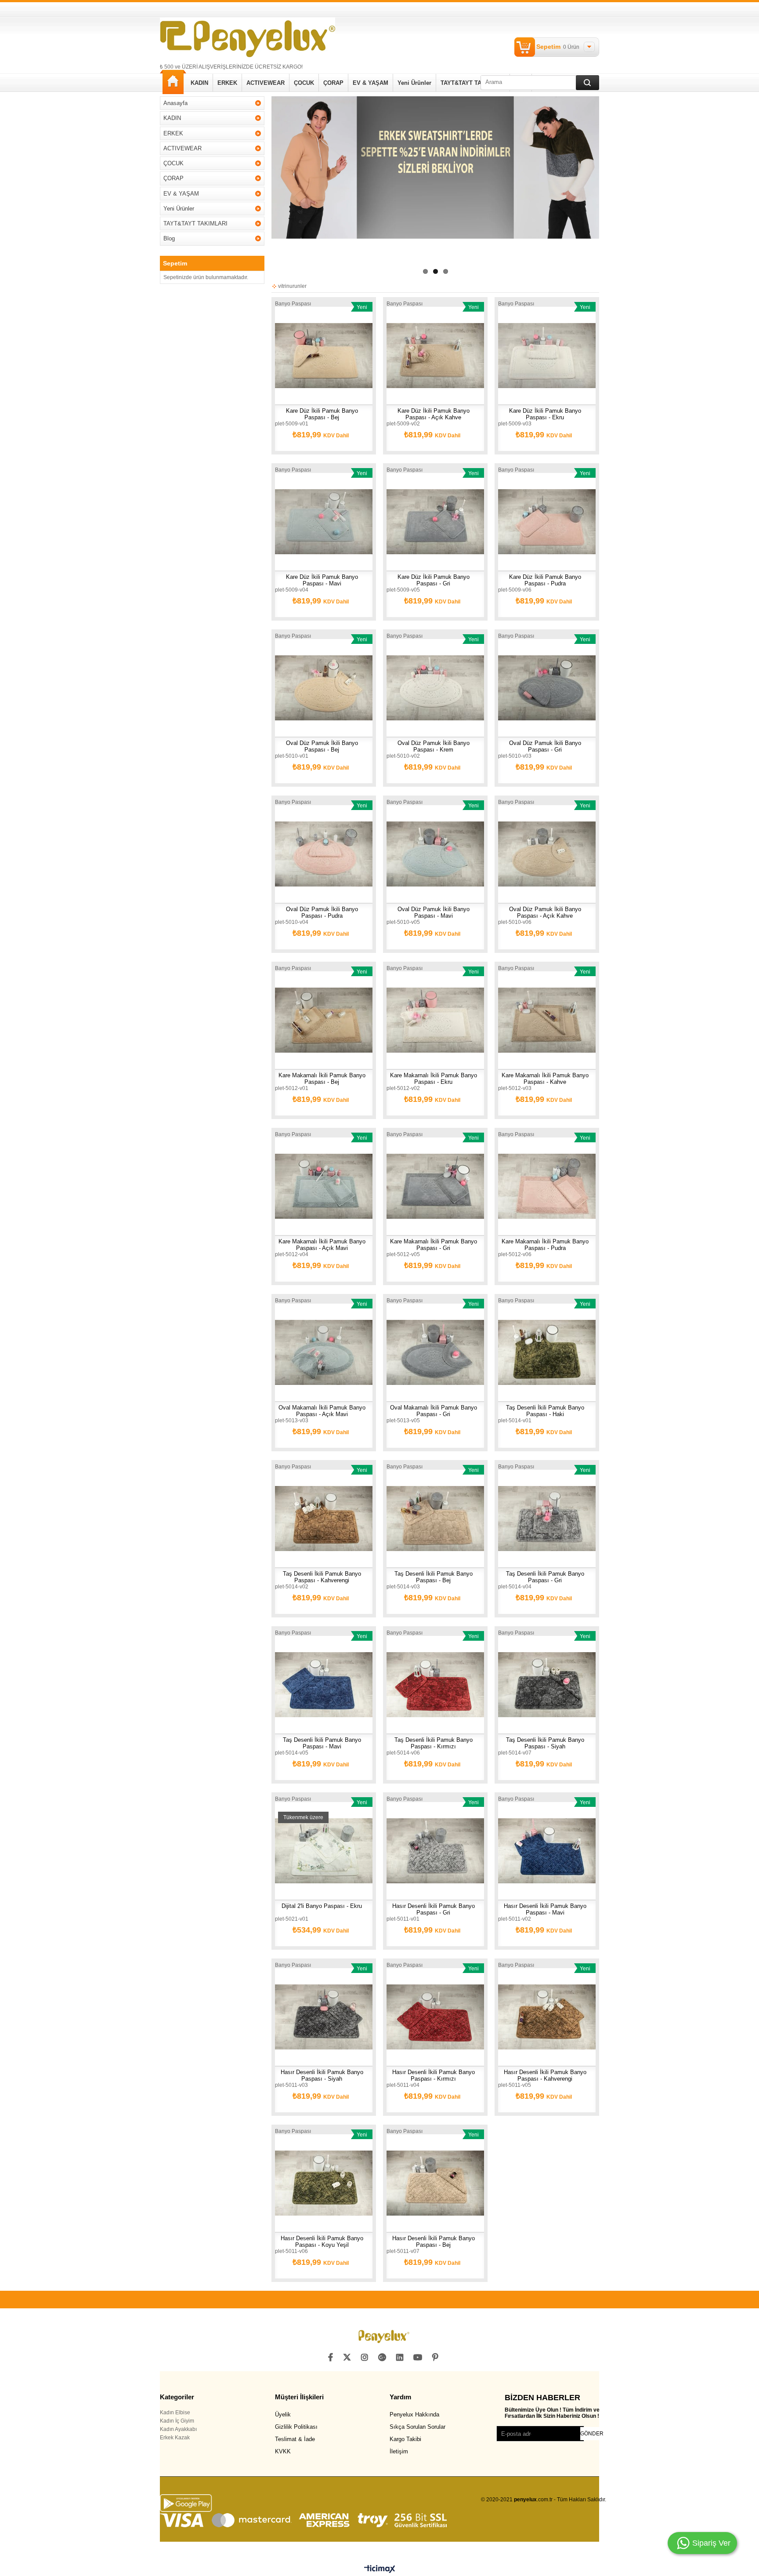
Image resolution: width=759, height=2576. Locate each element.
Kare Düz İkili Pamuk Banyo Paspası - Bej (322, 414)
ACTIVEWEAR (266, 83)
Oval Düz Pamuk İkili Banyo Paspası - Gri (545, 746)
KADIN (199, 83)
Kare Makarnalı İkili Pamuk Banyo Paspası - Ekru (434, 1079)
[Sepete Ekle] (297, 356)
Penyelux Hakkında (414, 2414)
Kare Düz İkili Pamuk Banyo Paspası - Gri (434, 580)
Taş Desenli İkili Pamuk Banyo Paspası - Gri (545, 1577)
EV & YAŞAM (370, 83)
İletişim (399, 2451)
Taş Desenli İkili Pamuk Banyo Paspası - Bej (434, 1577)
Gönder (592, 2434)
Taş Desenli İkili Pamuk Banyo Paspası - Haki (545, 1411)
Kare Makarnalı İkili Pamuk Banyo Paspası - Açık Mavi (322, 1245)
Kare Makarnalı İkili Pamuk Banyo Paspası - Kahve (545, 1079)
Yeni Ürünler (414, 83)
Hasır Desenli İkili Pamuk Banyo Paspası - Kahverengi (545, 2075)
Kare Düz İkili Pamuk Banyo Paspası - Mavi (322, 580)
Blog (169, 238)
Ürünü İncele (325, 356)
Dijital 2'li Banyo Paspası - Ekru (322, 1906)
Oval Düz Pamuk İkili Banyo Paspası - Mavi (434, 912)
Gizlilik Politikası (296, 2427)
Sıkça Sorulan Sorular (417, 2427)
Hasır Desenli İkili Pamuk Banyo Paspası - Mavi (545, 1909)
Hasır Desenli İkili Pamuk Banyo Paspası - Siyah (322, 2075)
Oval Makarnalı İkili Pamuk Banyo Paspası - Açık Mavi (322, 1411)
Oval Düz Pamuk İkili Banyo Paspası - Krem (434, 746)
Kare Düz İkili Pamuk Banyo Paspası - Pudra (545, 580)
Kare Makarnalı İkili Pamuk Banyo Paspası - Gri (434, 1245)
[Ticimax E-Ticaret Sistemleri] (380, 2569)
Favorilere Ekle (350, 356)
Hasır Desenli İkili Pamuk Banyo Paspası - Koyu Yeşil (322, 2242)
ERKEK (227, 83)
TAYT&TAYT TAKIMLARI (473, 83)
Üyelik (283, 2414)
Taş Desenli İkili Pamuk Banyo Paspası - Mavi (322, 1743)
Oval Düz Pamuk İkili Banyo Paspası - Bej (322, 746)
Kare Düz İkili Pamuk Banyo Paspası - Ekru (545, 414)
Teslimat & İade (295, 2439)
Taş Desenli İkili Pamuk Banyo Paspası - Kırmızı (434, 1743)
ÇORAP (333, 83)
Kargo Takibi (405, 2439)
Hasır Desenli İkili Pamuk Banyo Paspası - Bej (434, 2242)
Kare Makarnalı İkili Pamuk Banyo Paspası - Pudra (545, 1245)
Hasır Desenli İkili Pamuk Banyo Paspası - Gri (434, 1909)
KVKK (283, 2451)
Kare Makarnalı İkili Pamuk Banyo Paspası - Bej (322, 1079)
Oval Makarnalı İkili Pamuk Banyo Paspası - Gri (434, 1411)
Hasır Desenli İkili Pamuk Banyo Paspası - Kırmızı (434, 2075)
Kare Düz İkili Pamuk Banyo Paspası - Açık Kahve (434, 414)
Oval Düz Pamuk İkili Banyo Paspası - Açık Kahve (545, 912)
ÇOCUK (304, 83)
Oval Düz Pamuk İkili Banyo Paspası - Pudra (322, 912)
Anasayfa (173, 82)
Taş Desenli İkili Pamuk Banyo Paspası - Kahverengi (322, 1577)
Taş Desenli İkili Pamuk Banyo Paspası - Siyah (545, 1743)
